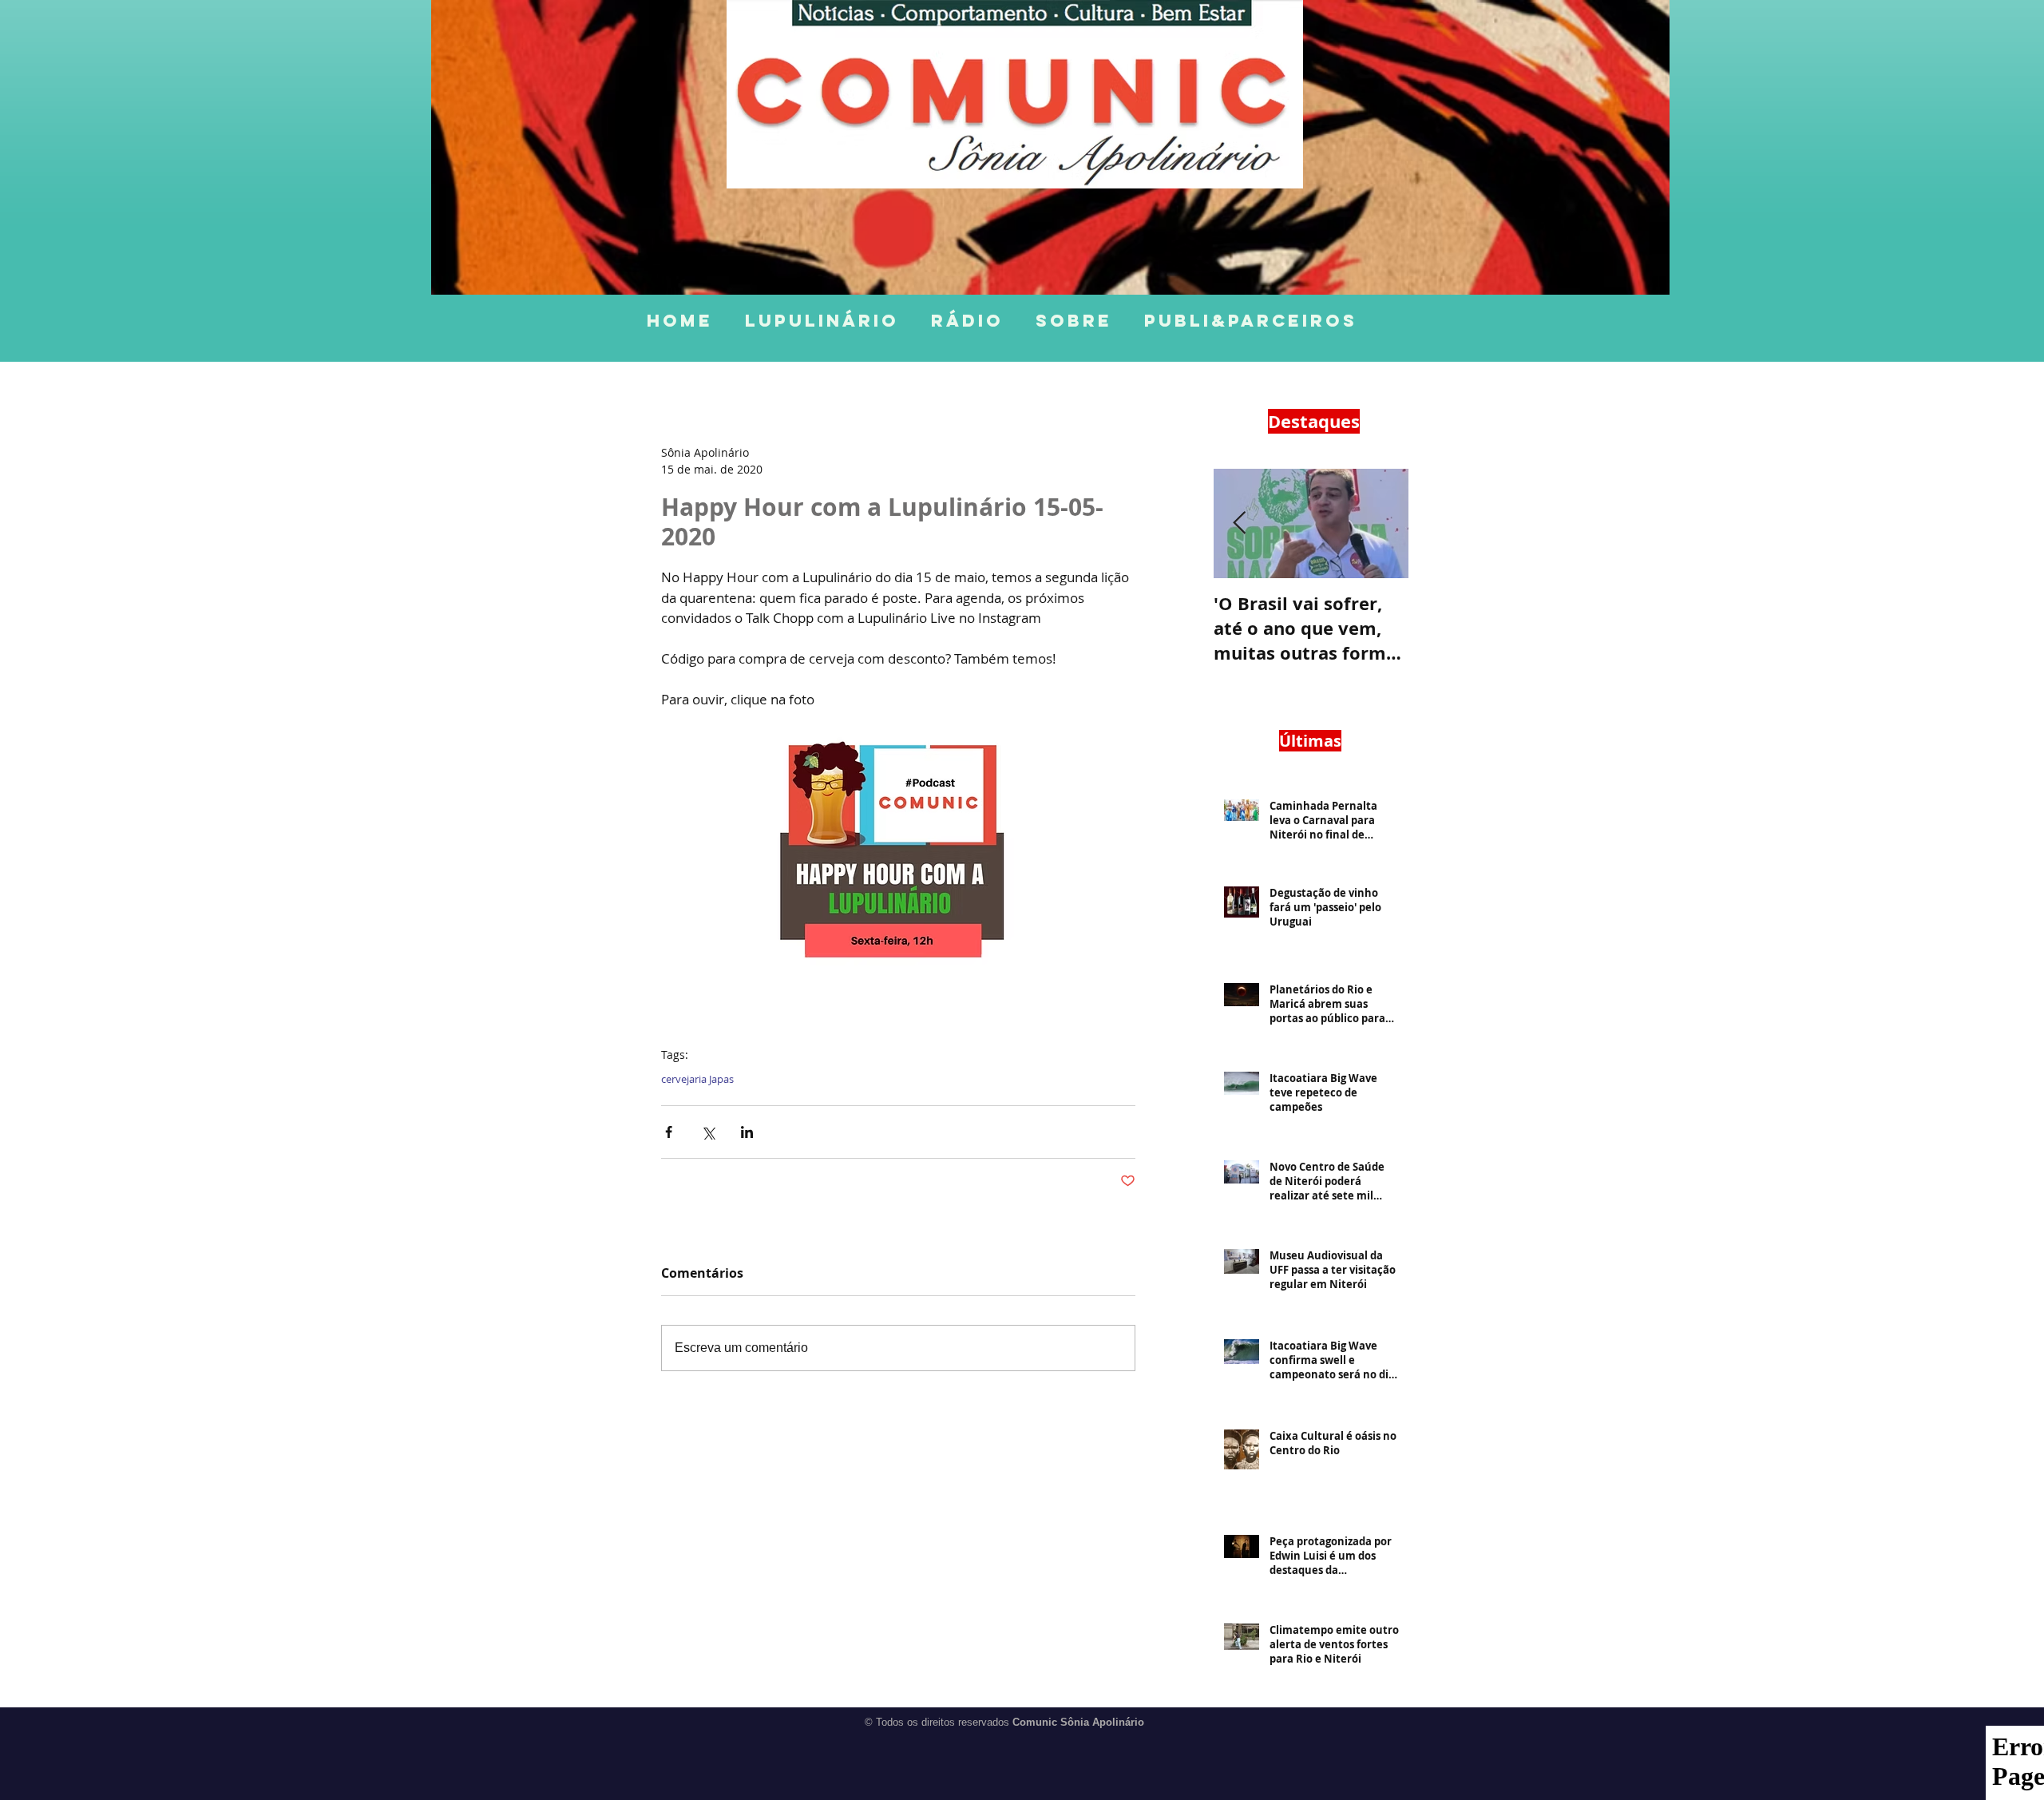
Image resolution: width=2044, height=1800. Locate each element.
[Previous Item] (1239, 523)
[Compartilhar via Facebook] (669, 1132)
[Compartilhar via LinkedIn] (747, 1132)
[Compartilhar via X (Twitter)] (708, 1132)
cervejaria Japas (697, 1079)
